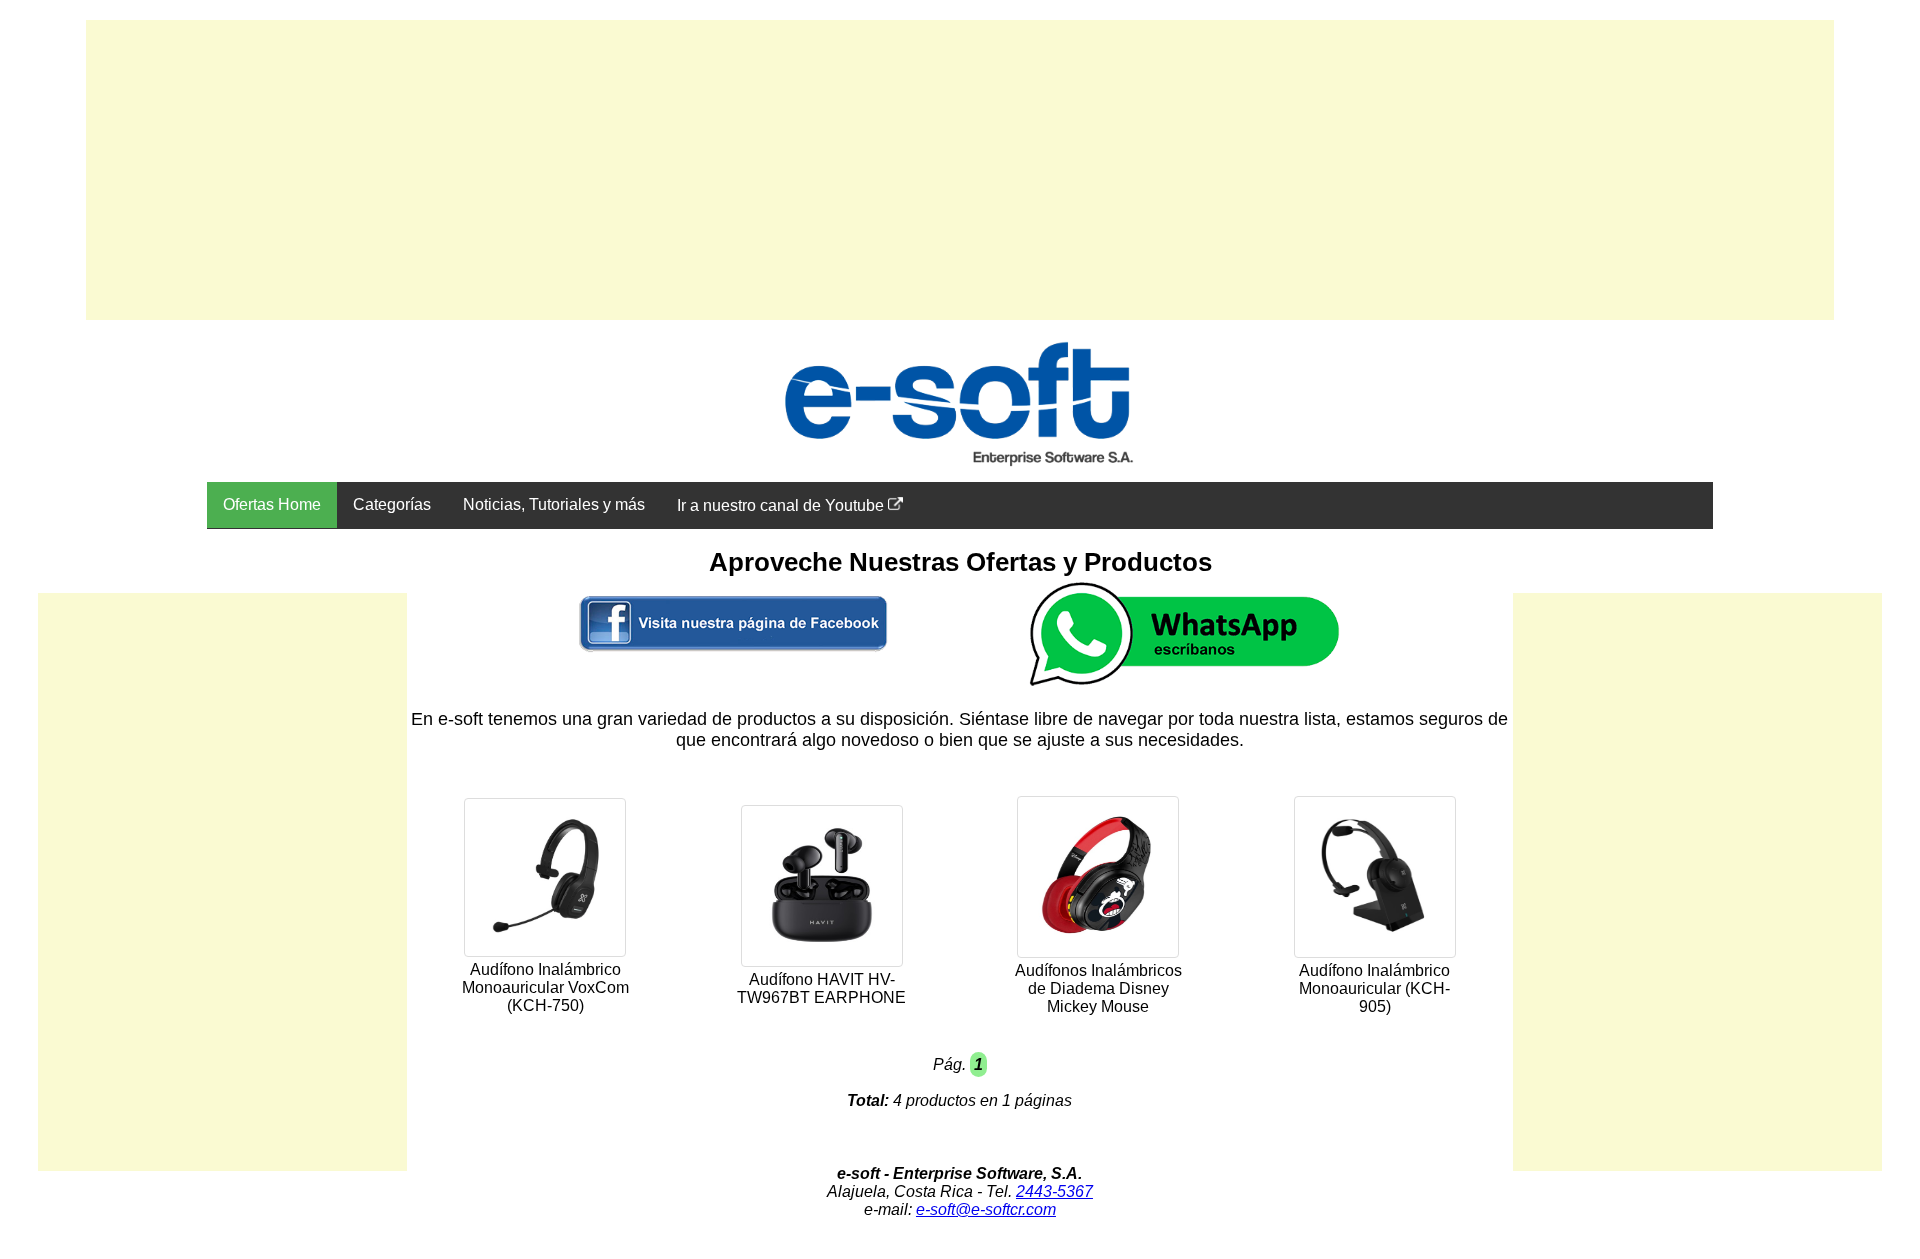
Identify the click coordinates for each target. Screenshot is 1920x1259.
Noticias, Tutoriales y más (554, 504)
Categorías (392, 504)
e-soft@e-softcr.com (986, 1209)
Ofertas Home (272, 504)
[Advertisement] (960, 170)
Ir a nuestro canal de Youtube (782, 505)
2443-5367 (1054, 1191)
